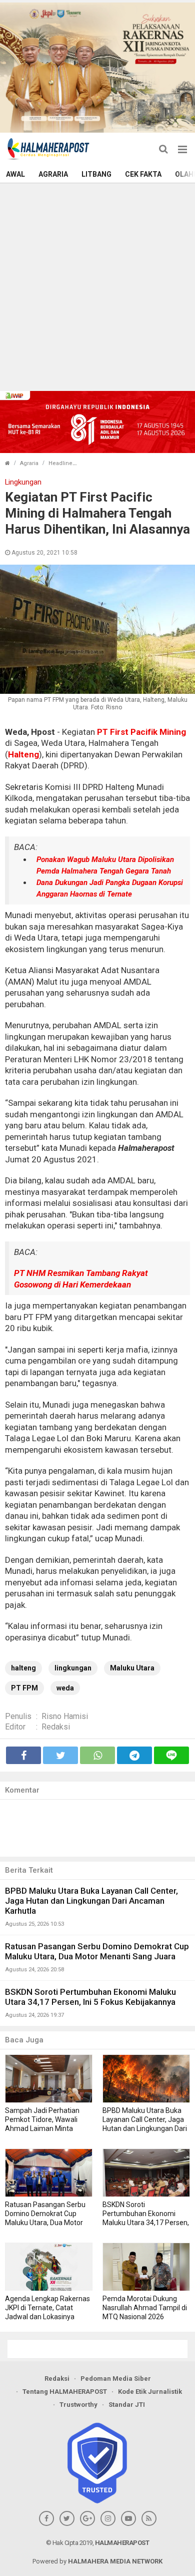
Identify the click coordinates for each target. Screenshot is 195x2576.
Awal (15, 174)
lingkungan (73, 1668)
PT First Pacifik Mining (141, 732)
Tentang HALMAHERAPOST (65, 2392)
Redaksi (56, 1727)
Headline (60, 463)
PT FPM (24, 1688)
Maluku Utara (132, 1668)
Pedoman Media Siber (116, 2379)
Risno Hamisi (65, 1716)
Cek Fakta (143, 174)
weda (65, 1688)
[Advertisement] (97, 286)
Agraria (53, 174)
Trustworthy (78, 2405)
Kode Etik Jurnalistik (150, 2392)
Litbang (96, 174)
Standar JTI (127, 2405)
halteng (23, 1668)
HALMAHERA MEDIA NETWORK (115, 2561)
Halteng (23, 754)
